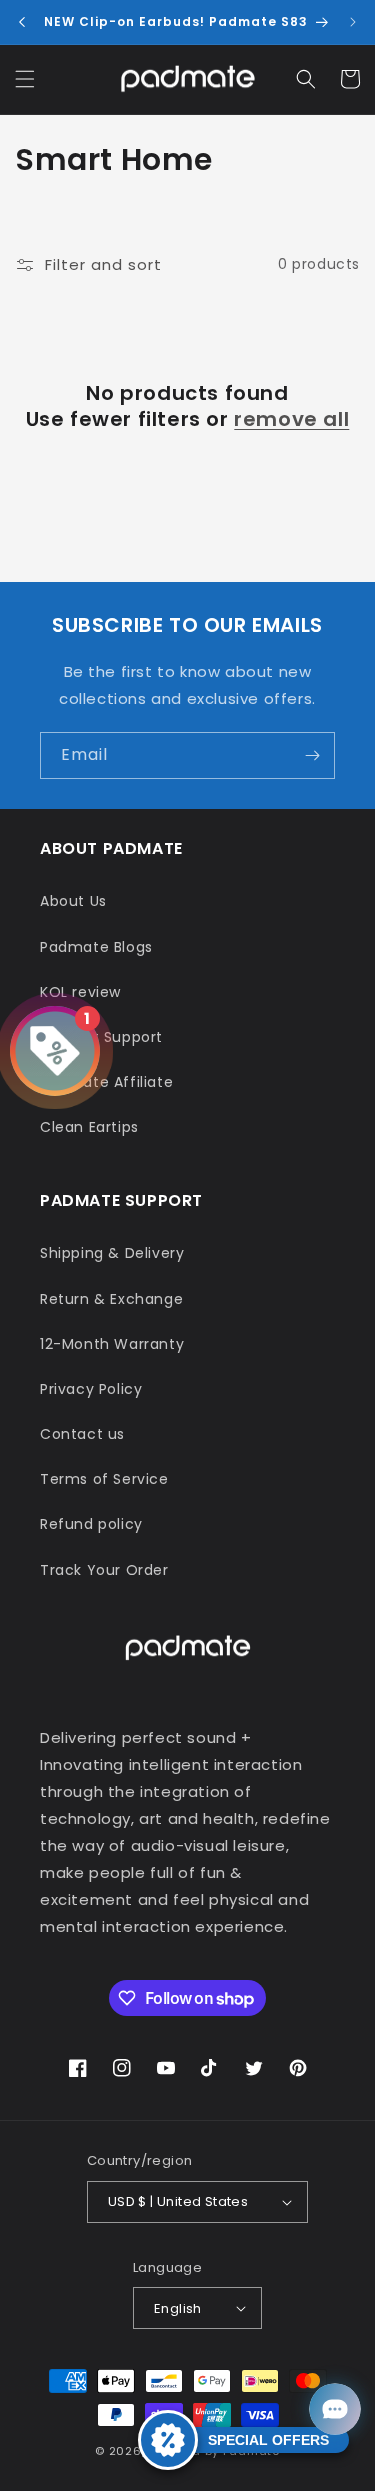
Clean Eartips (89, 1127)
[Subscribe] (312, 755)
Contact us (82, 1434)
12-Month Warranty (112, 1344)
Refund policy (91, 1524)
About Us (73, 901)
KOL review (80, 992)
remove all (291, 419)
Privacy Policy (91, 1389)
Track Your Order (104, 1570)
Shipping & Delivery (112, 1253)
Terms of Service (104, 1479)
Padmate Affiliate (106, 1082)
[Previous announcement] (22, 22)
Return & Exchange (111, 1299)
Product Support (101, 1037)
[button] (25, 79)
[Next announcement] (353, 22)
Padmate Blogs (96, 947)
